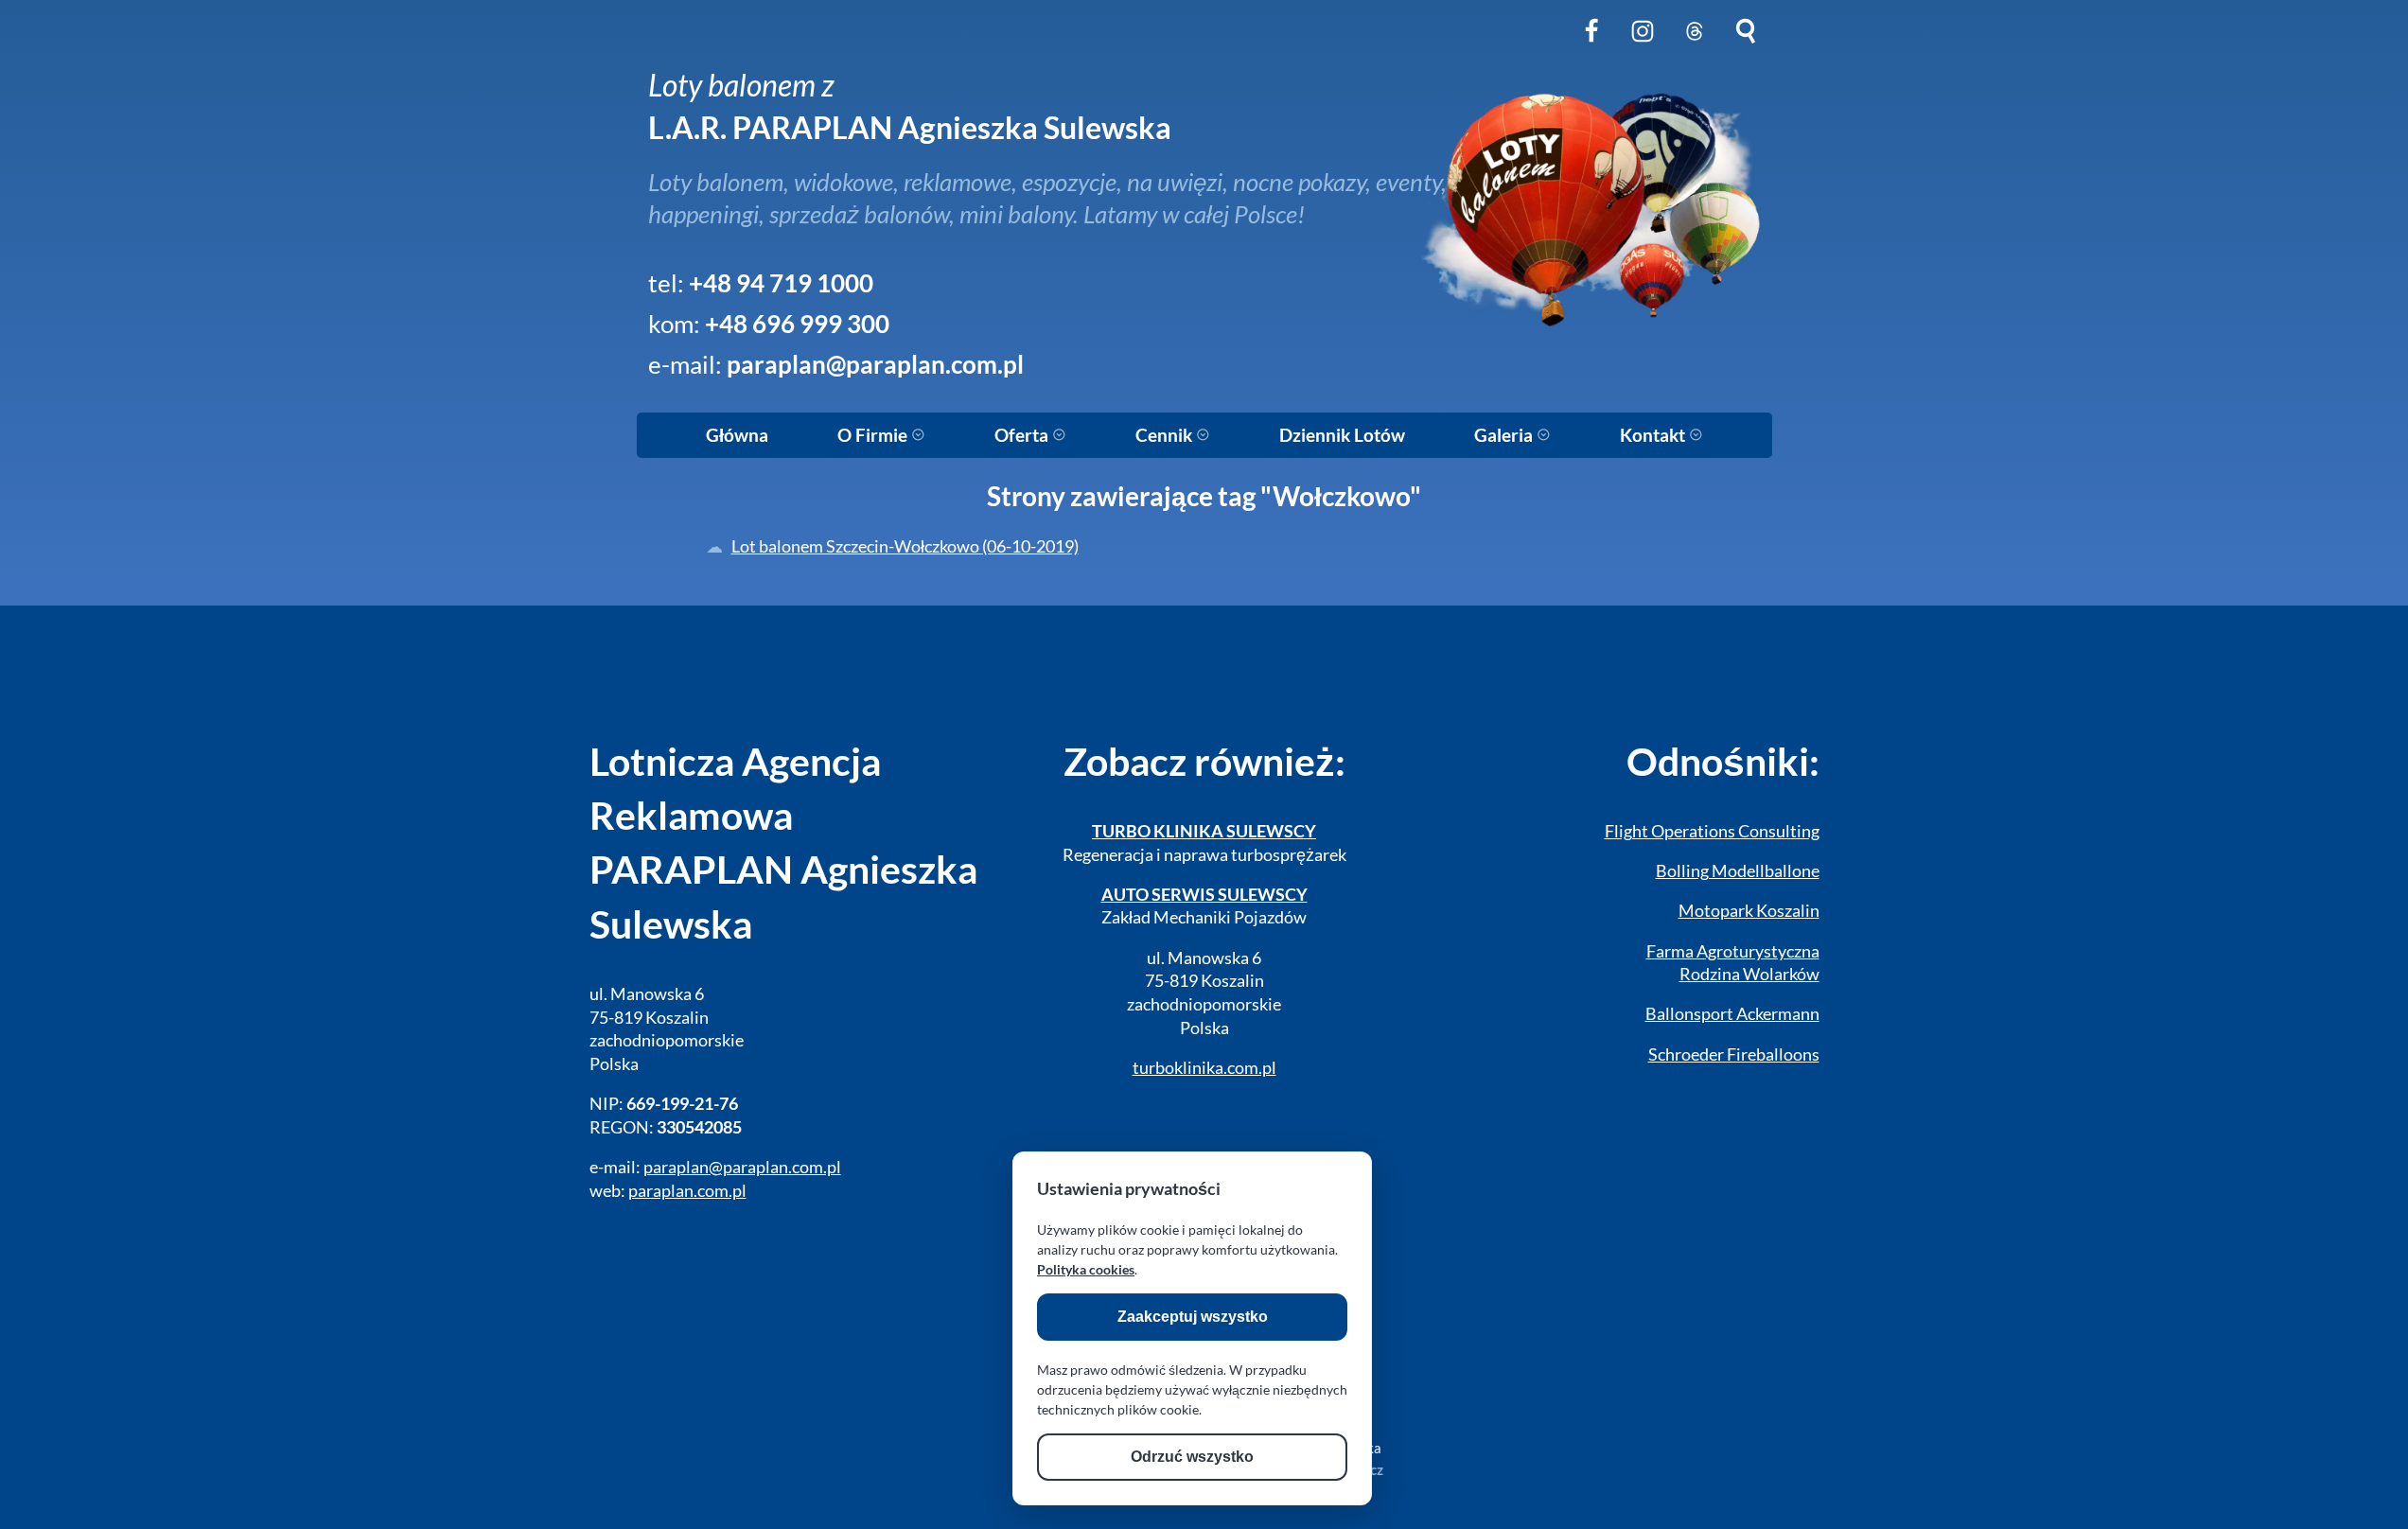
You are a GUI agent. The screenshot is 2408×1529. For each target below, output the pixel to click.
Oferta (1023, 435)
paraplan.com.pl (687, 1191)
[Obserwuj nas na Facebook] (1591, 46)
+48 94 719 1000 (781, 283)
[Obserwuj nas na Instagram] (1643, 46)
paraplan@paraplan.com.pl (875, 364)
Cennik (1166, 435)
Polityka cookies (1086, 1269)
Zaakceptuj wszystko (1193, 1317)
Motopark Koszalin (1749, 911)
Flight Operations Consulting (1712, 831)
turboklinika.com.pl (1204, 1068)
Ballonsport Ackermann (1732, 1014)
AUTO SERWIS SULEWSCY (1204, 895)
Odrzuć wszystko (1192, 1457)
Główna (737, 435)
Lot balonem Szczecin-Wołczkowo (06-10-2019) (905, 546)
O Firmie (874, 435)
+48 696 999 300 (797, 324)
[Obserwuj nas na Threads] (1695, 46)
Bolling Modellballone (1738, 871)
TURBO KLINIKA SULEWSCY (1204, 831)
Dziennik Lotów (1342, 435)
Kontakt (1654, 435)
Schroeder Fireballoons (1734, 1054)
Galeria (1505, 435)
